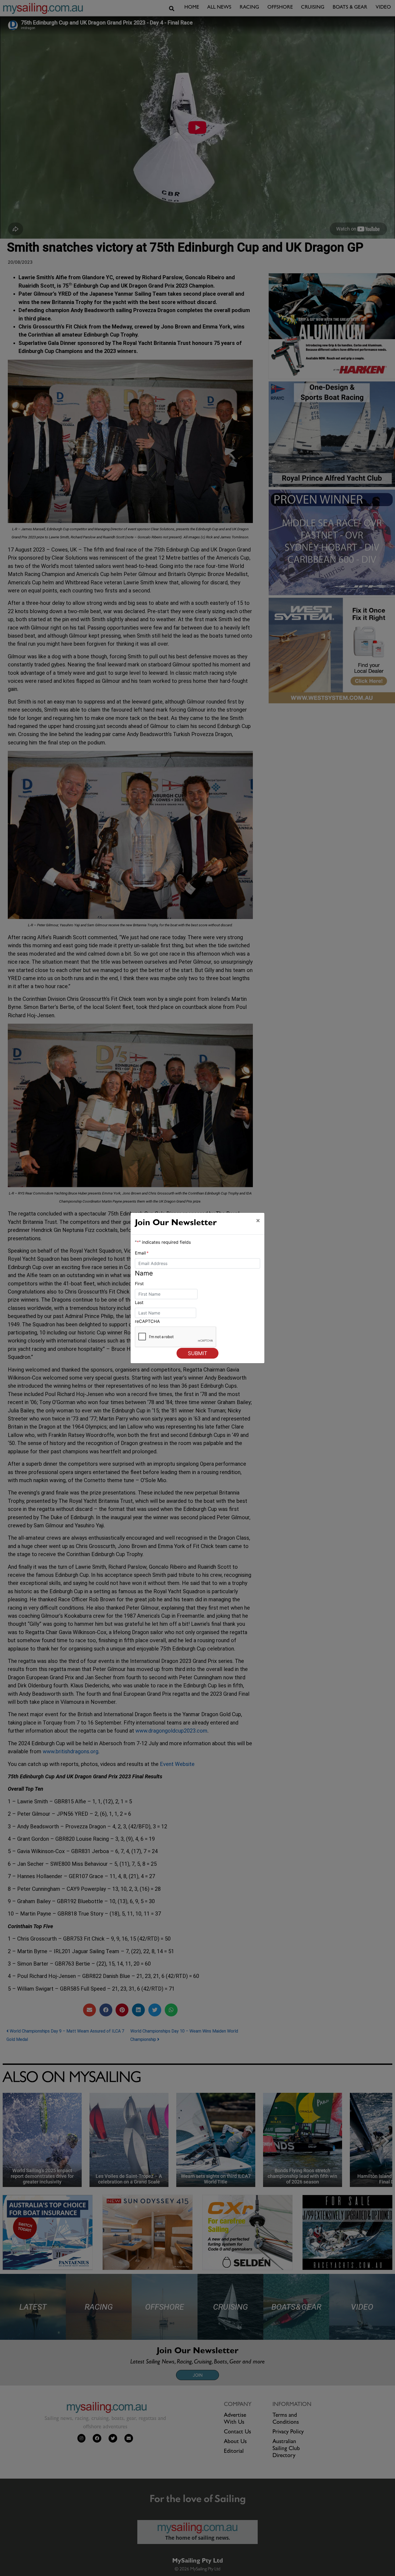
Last (139, 1302)
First (139, 1284)
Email (142, 1253)
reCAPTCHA (147, 1321)
